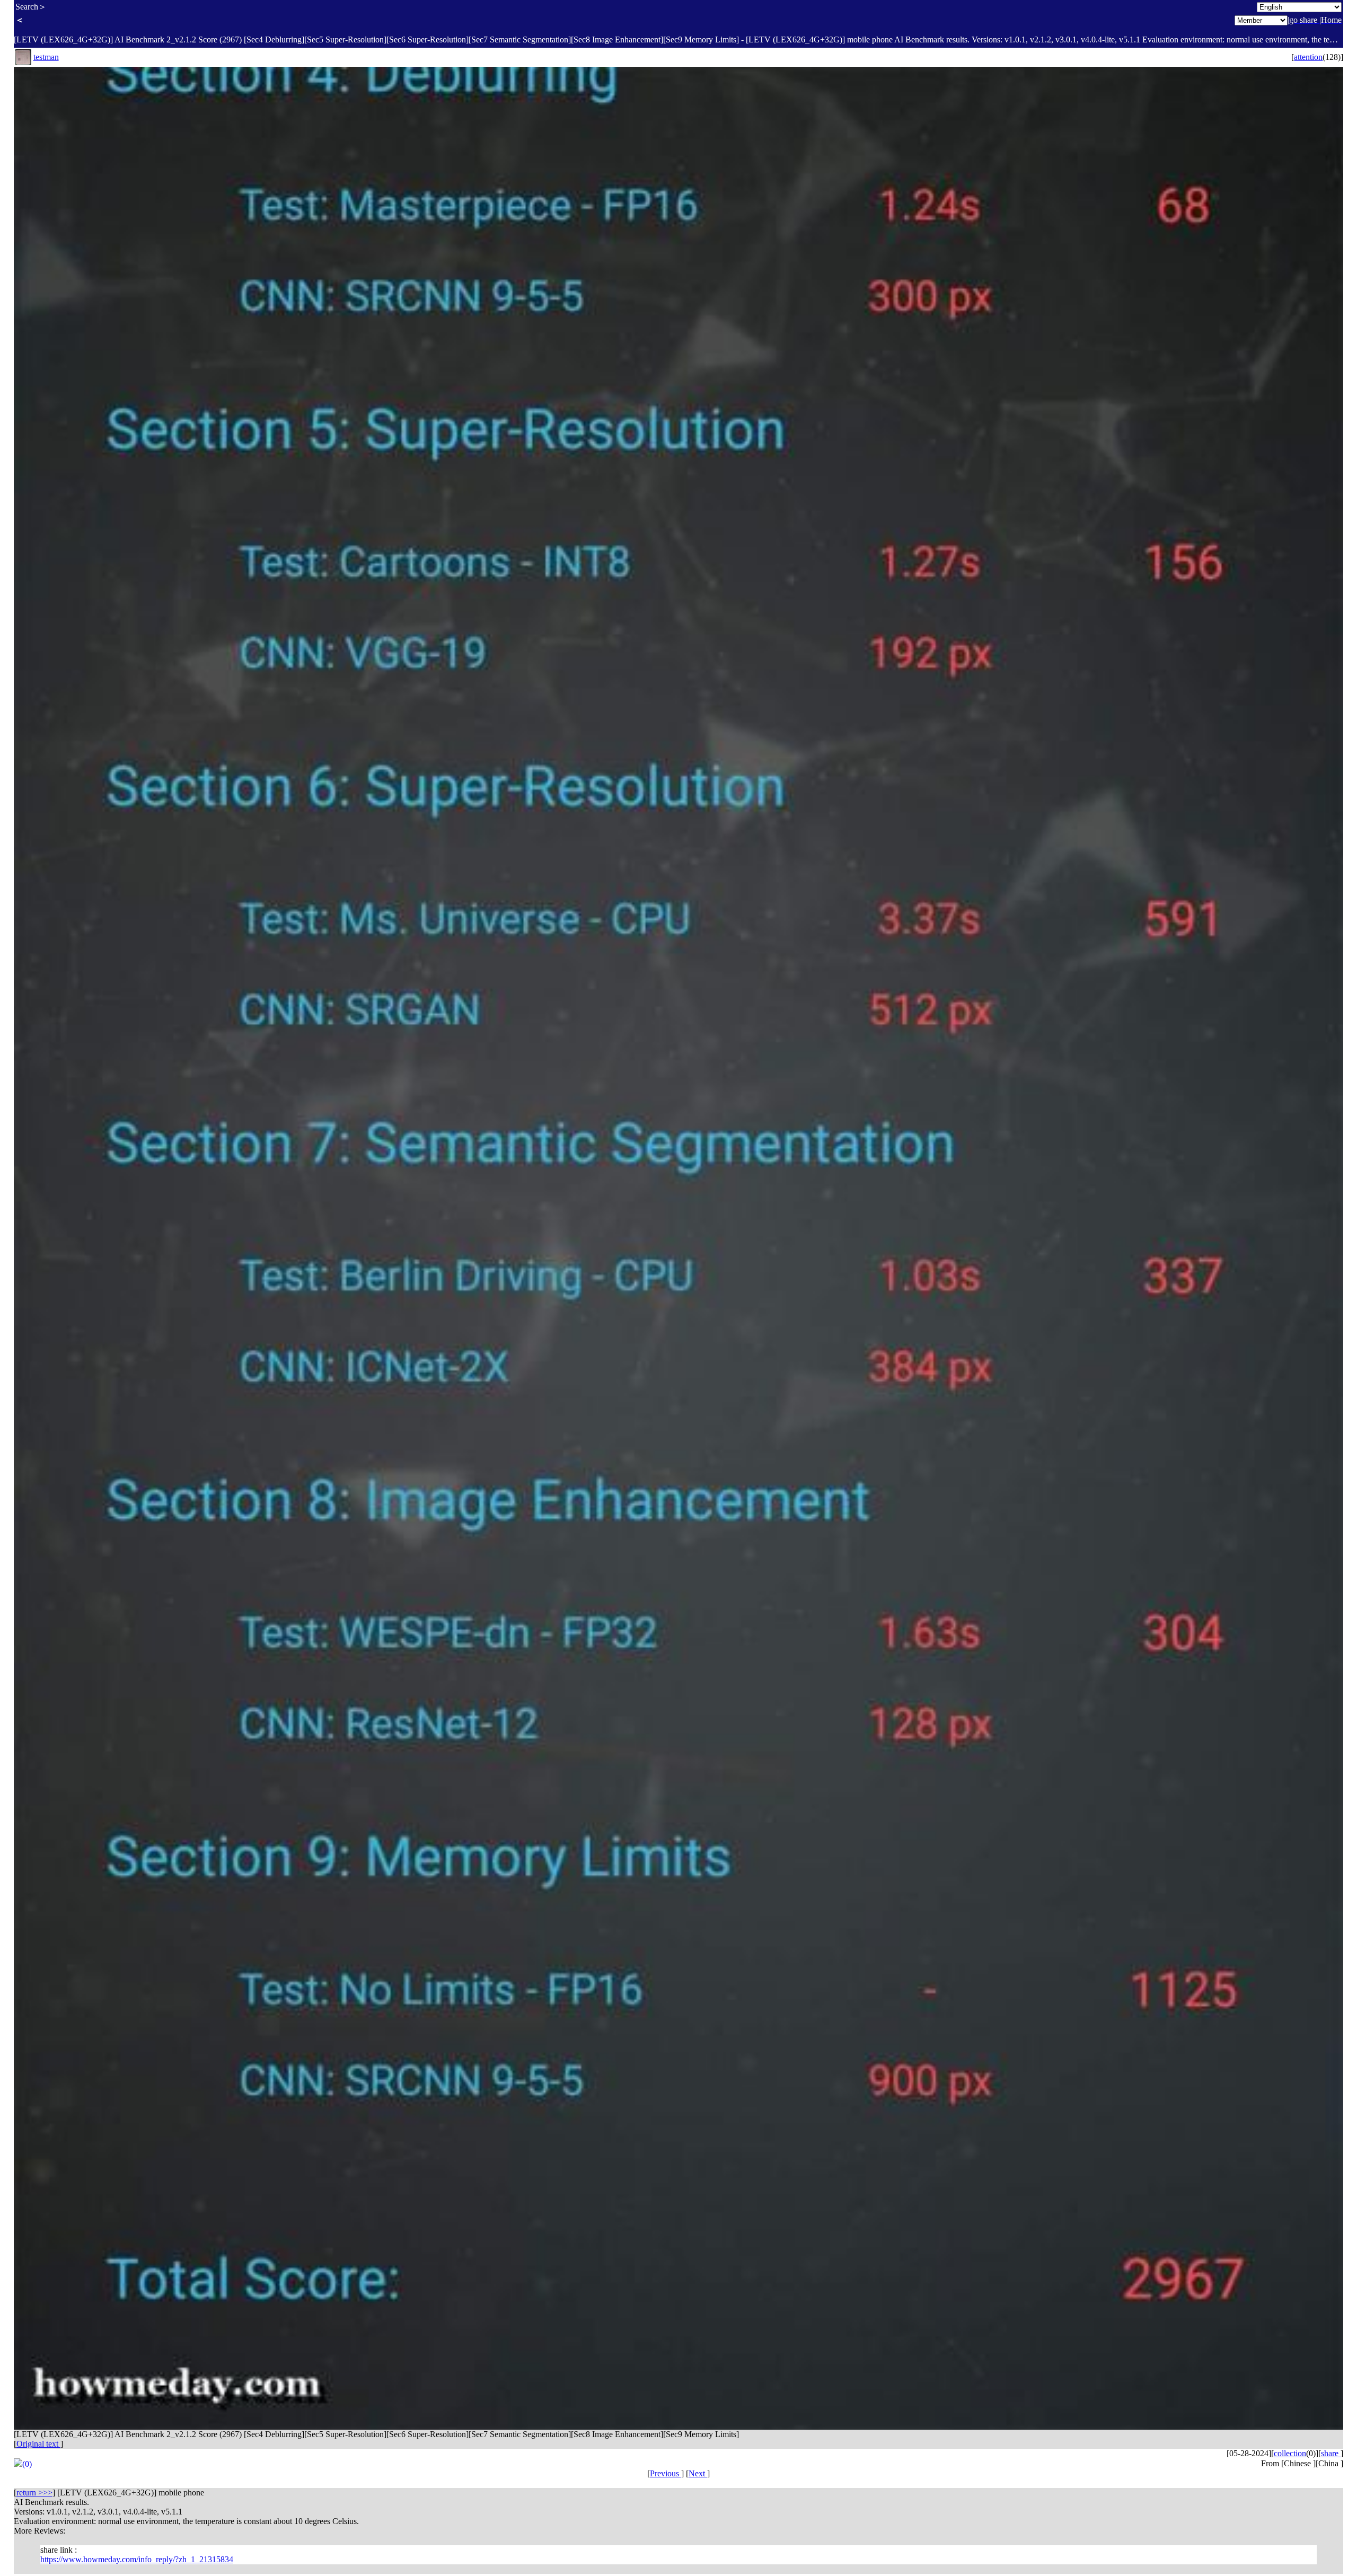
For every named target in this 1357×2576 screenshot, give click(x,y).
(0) (27, 2464)
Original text (38, 2444)
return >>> (34, 2493)
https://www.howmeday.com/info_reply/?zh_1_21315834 (137, 2559)
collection (1290, 2453)
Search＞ (31, 7)
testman (46, 57)
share (1331, 2453)
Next (698, 2473)
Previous (666, 2473)
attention (1308, 57)
